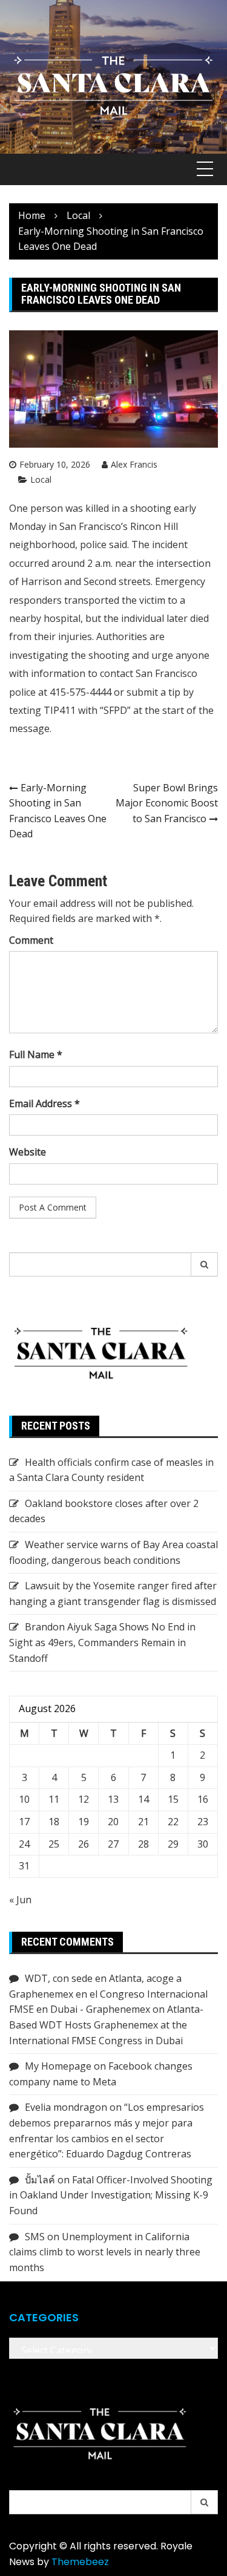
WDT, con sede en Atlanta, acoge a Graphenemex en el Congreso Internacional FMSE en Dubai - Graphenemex (108, 1994)
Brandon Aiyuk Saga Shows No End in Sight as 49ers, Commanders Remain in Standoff (102, 1642)
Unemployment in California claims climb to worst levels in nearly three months (105, 2252)
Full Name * (36, 1054)
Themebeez (80, 2562)
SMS (35, 2237)
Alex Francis (134, 464)
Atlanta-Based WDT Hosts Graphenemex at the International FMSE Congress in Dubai (106, 2025)
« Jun (20, 1900)
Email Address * (44, 1103)
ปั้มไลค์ (40, 2180)
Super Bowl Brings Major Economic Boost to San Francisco (167, 803)
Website (28, 1152)
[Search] (205, 1264)
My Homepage (58, 2066)
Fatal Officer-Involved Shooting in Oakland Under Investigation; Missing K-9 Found (111, 2195)
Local (41, 479)
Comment (31, 940)
